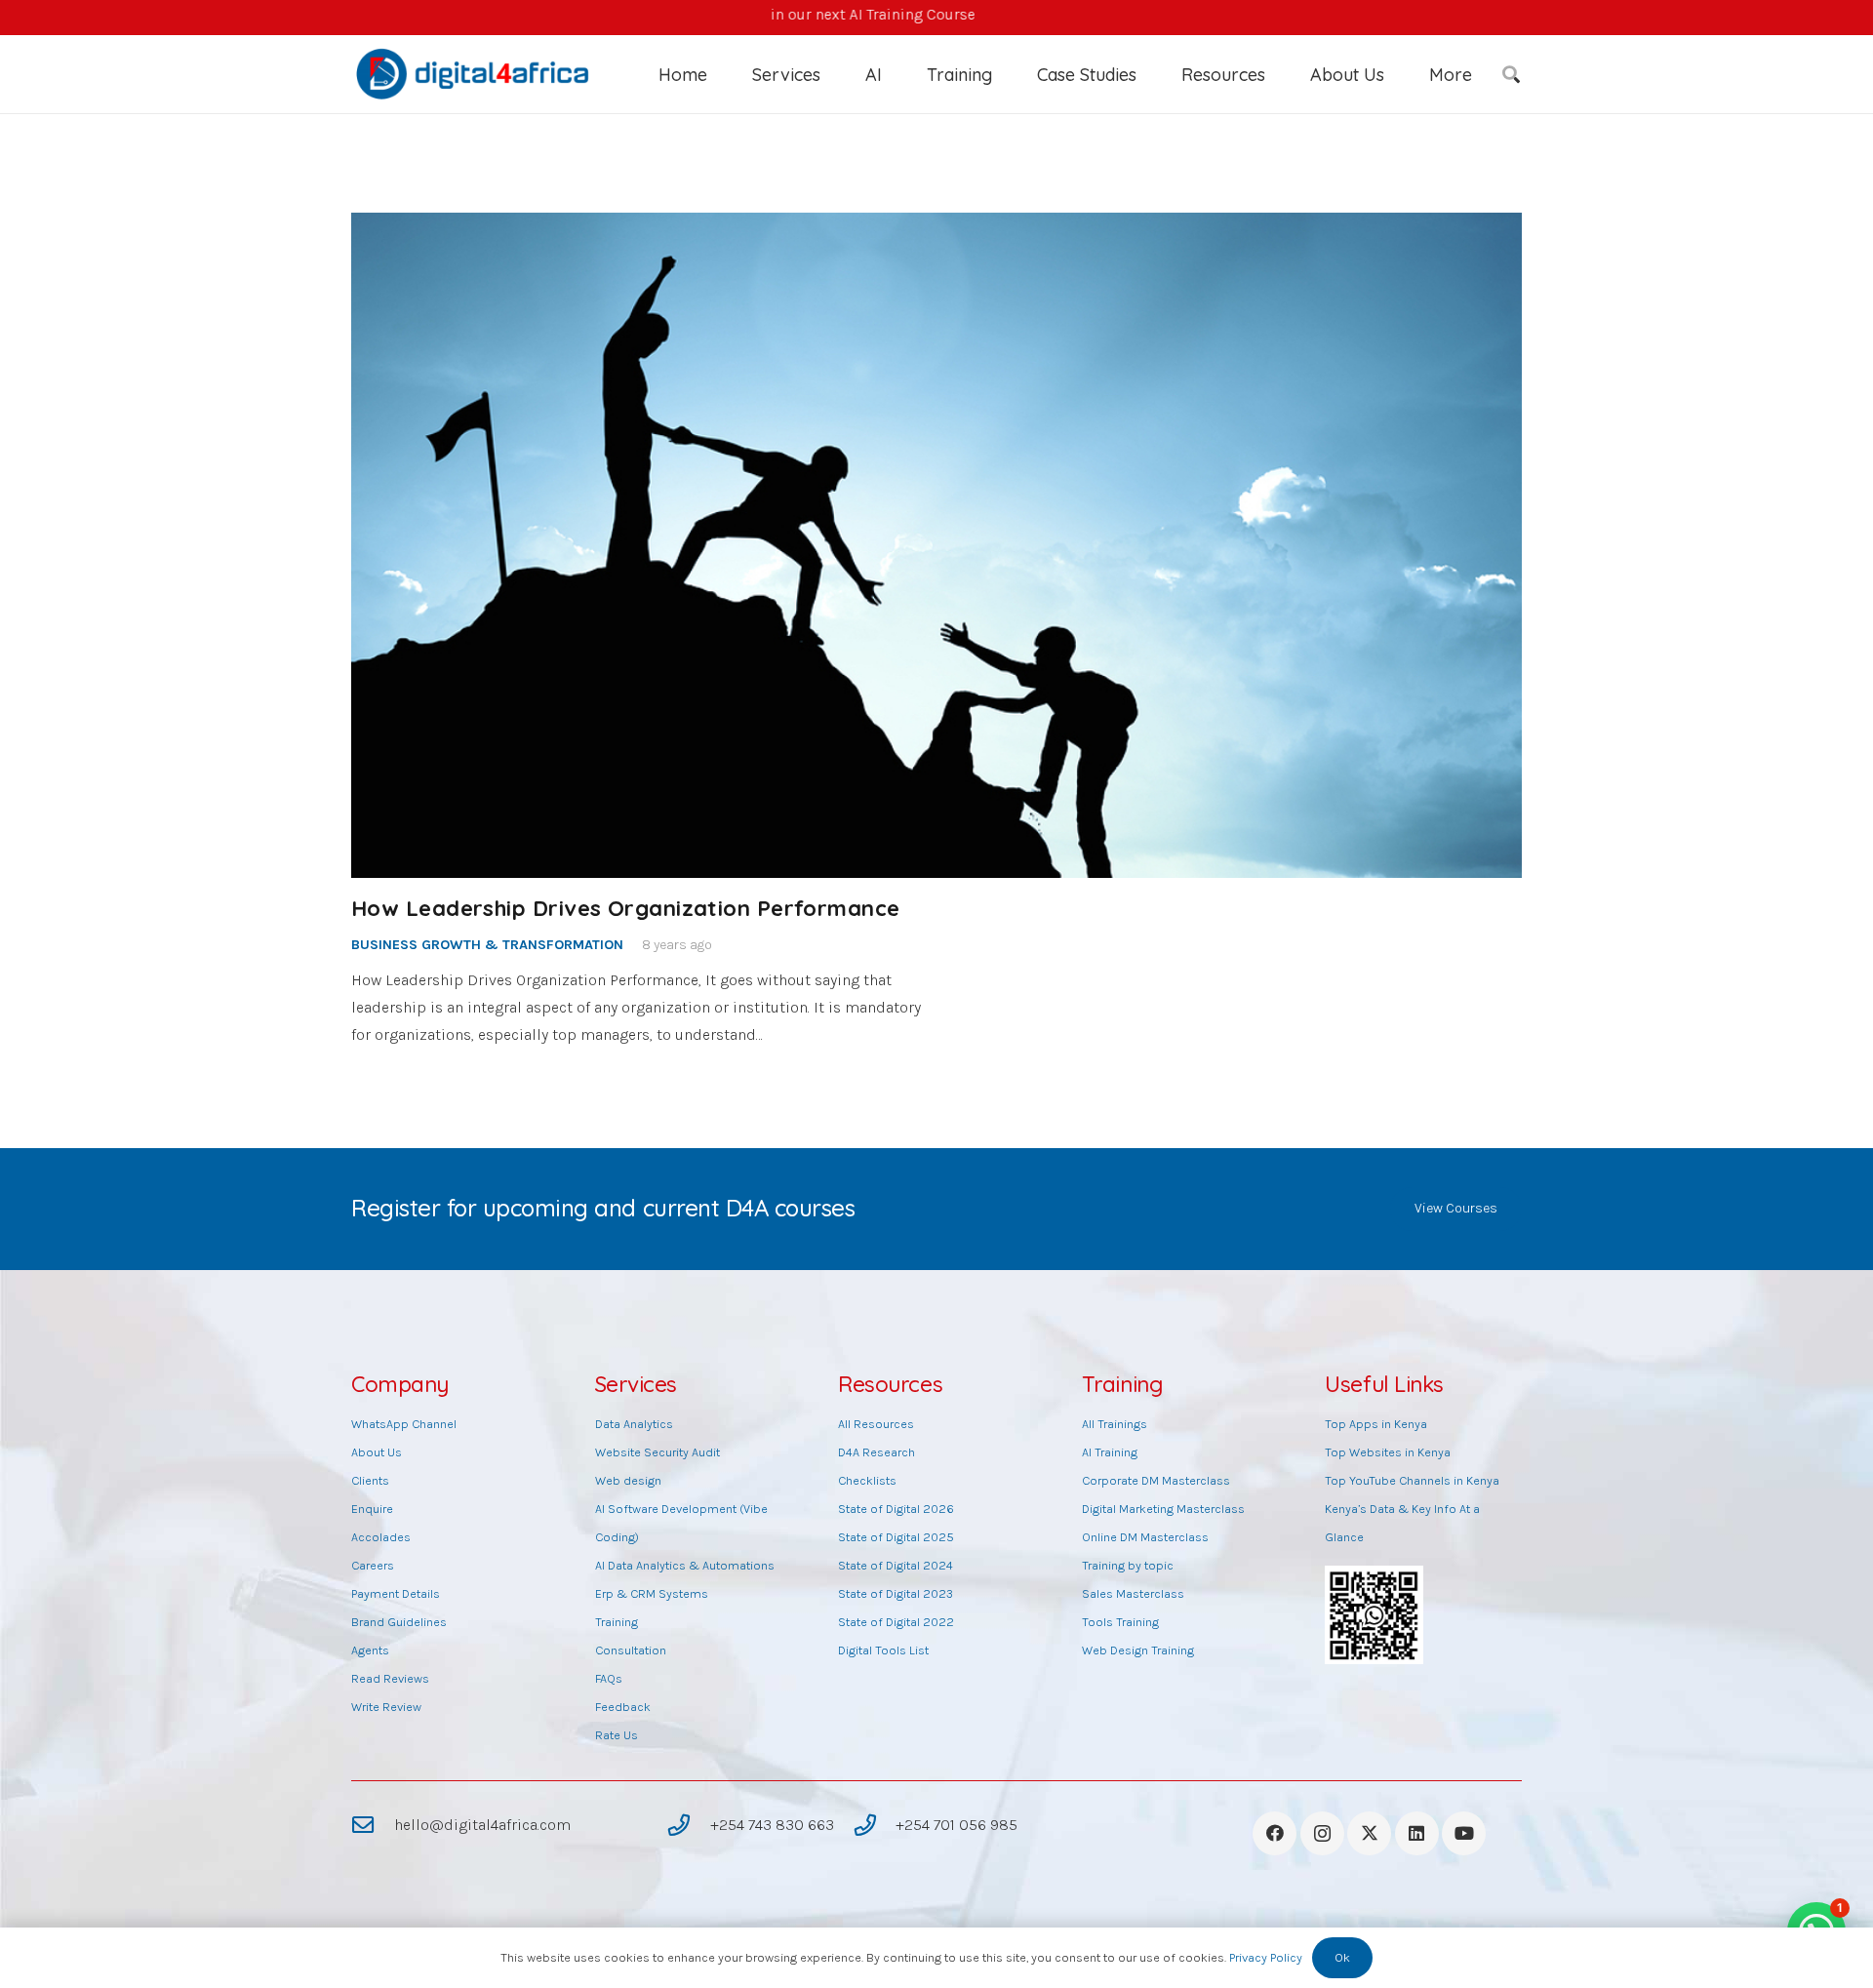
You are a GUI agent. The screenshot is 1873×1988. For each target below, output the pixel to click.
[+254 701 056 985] (874, 1825)
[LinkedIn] (1417, 1833)
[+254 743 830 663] (689, 1825)
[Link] (936, 18)
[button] (836, 74)
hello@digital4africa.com (482, 1825)
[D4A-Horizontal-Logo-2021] (474, 74)
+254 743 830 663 (772, 1825)
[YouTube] (1464, 1833)
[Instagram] (1322, 1833)
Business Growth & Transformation (487, 945)
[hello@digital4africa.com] (373, 1825)
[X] (1369, 1833)
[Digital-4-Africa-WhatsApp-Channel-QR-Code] (1374, 1615)
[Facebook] (1275, 1833)
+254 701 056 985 (956, 1825)
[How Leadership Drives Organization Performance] (936, 545)
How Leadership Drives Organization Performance (626, 908)
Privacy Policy (1266, 1957)
